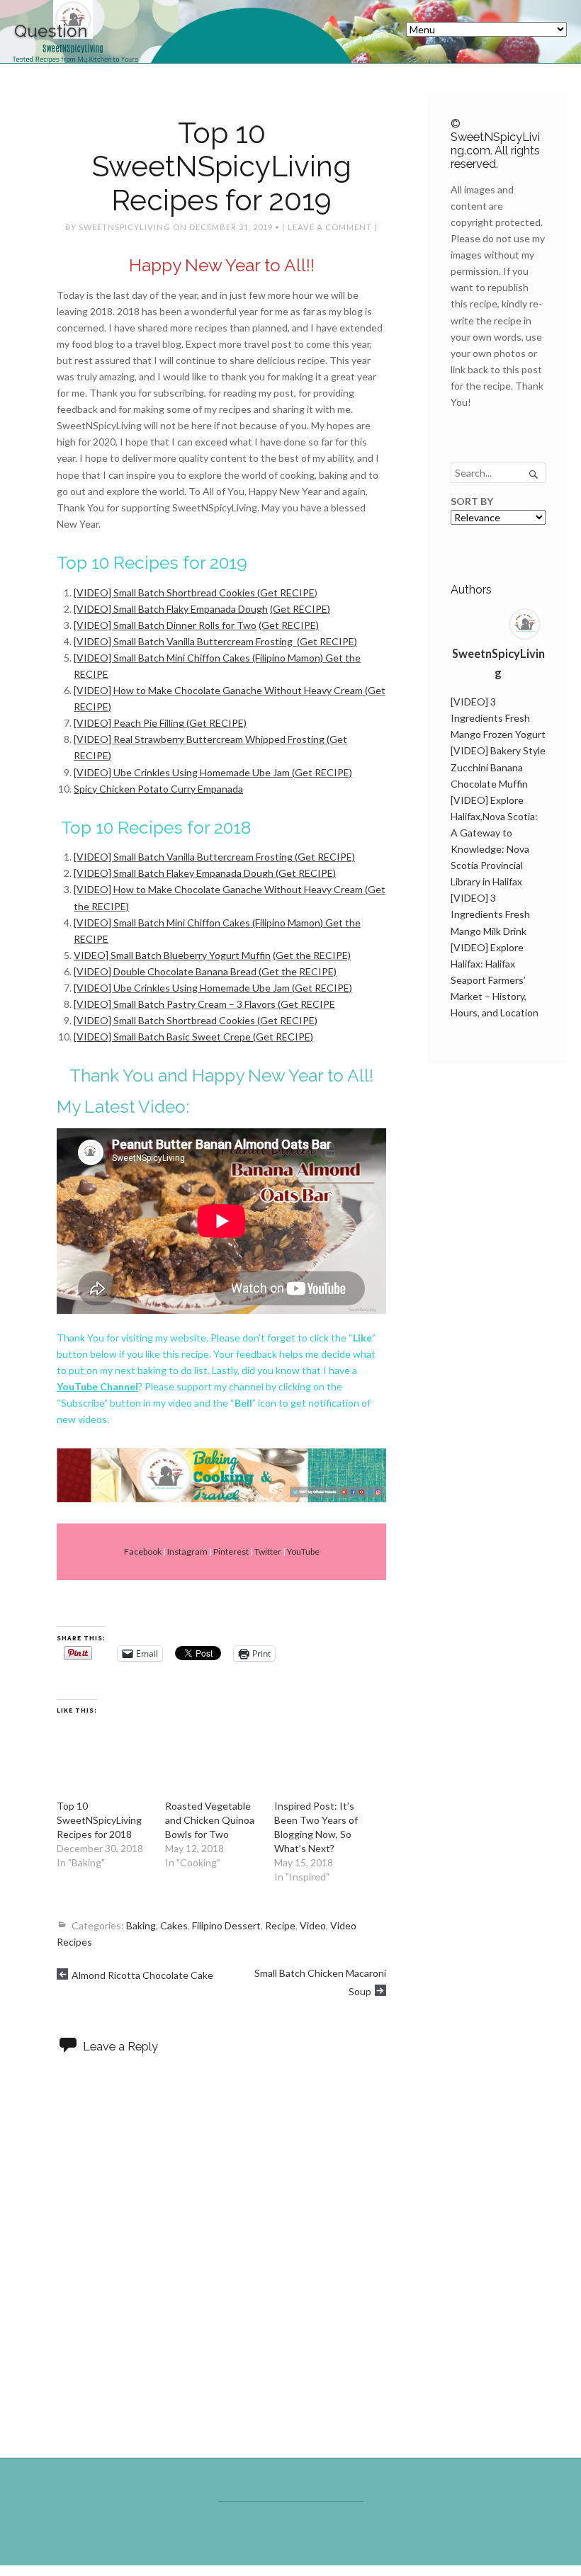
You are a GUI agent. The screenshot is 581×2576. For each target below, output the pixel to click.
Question (51, 31)
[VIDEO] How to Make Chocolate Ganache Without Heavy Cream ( (221, 889)
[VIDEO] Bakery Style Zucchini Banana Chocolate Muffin (498, 767)
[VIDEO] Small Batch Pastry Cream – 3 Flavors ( (177, 1004)
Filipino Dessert (226, 1925)
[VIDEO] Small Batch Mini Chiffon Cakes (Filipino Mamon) (198, 658)
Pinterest (231, 1551)
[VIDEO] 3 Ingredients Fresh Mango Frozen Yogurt (498, 718)
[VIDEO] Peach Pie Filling (129, 723)
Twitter (268, 1551)
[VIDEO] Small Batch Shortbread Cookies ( (167, 592)
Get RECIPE (287, 592)
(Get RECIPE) (216, 723)
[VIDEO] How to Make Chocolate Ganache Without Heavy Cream (218, 690)
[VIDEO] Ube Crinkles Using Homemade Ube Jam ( (184, 772)
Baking (141, 1925)
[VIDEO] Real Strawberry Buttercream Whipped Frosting (199, 739)
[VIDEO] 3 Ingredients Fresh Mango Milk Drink (490, 914)
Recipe (280, 1925)
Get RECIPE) (328, 641)
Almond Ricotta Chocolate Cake (142, 1975)
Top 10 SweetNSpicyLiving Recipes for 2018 (99, 1820)
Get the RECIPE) (299, 971)
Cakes (174, 1925)
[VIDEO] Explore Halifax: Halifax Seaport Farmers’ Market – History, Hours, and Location (495, 980)
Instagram (187, 1551)
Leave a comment (330, 227)
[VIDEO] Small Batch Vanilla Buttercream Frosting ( (187, 641)
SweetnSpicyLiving (125, 227)
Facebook (143, 1551)
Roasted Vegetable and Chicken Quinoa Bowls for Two (210, 1820)
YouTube (303, 1551)
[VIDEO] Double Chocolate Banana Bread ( (168, 971)
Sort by (472, 501)
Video (313, 1925)
